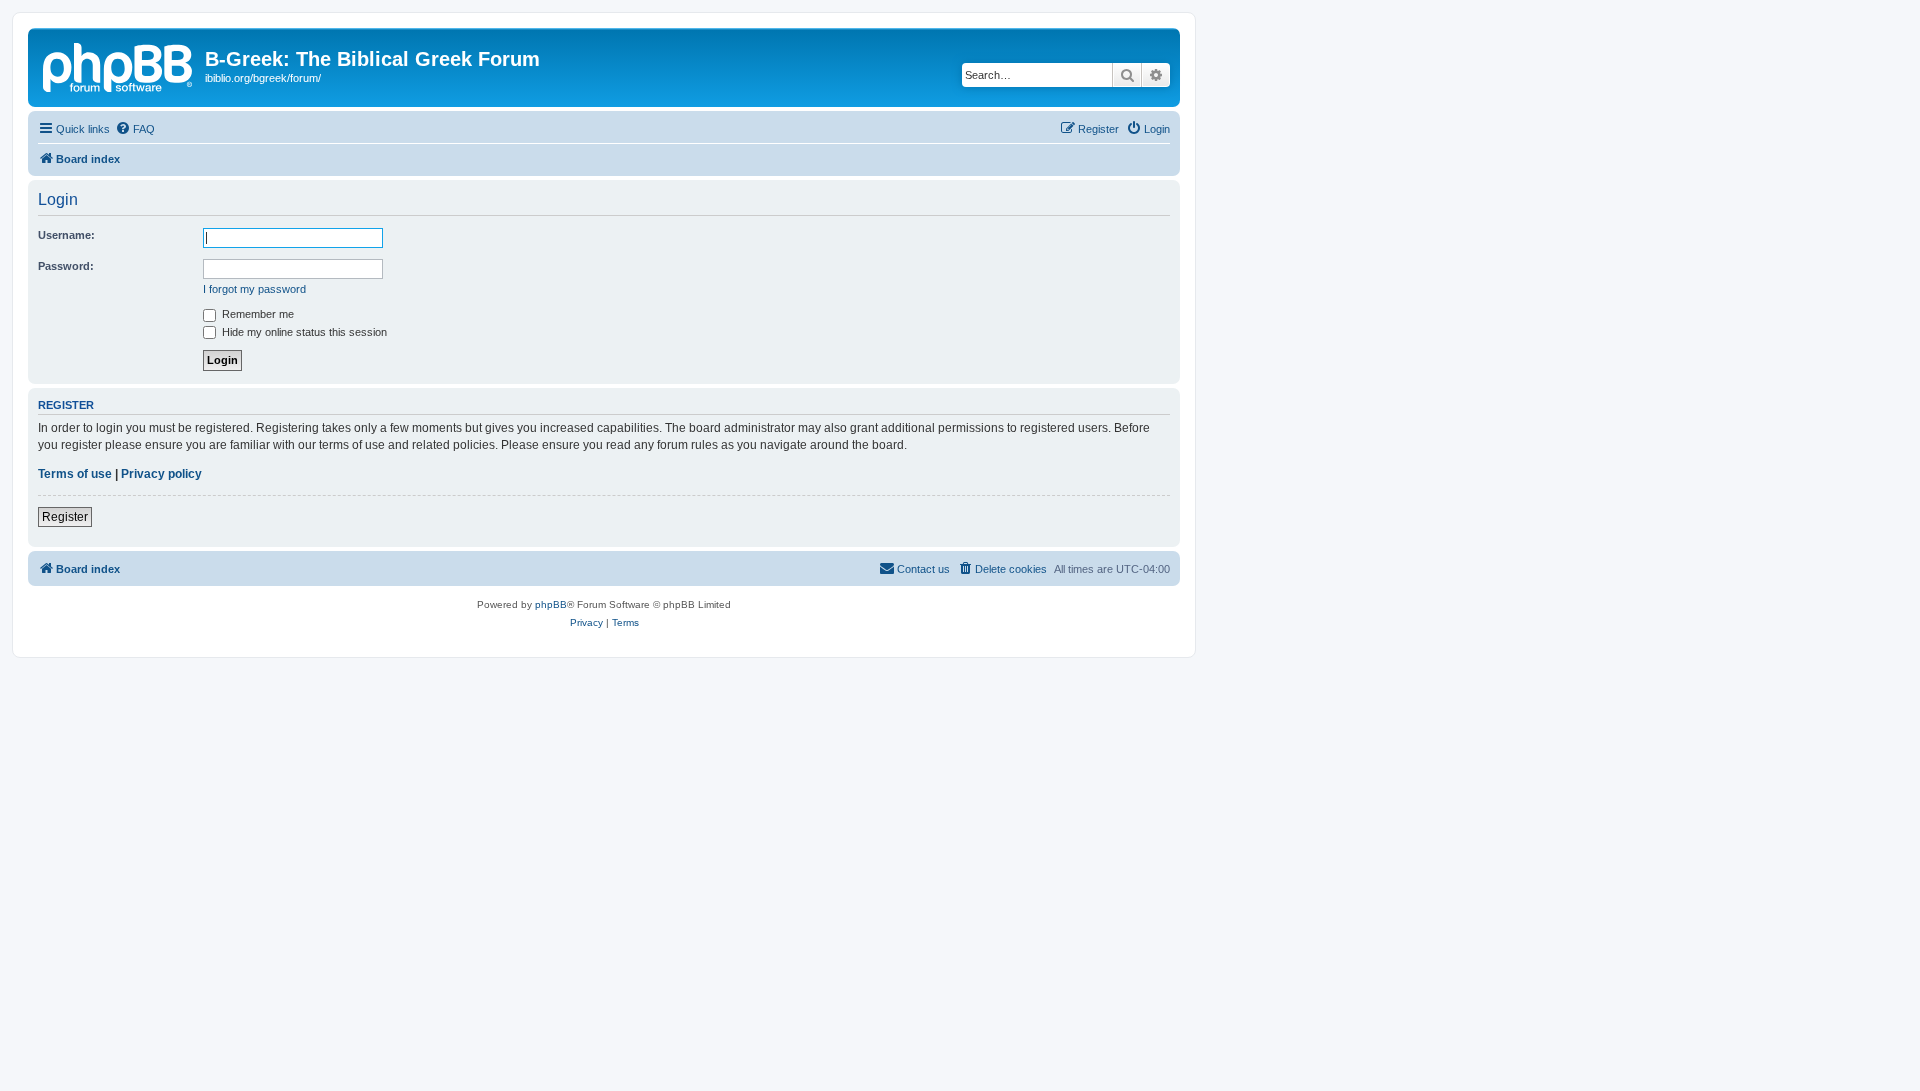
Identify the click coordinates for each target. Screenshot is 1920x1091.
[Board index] (119, 65)
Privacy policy (161, 474)
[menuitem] (135, 129)
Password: (66, 266)
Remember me (256, 314)
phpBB (551, 604)
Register (65, 517)
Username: (66, 235)
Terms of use (75, 474)
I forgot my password (254, 289)
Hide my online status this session (303, 332)
